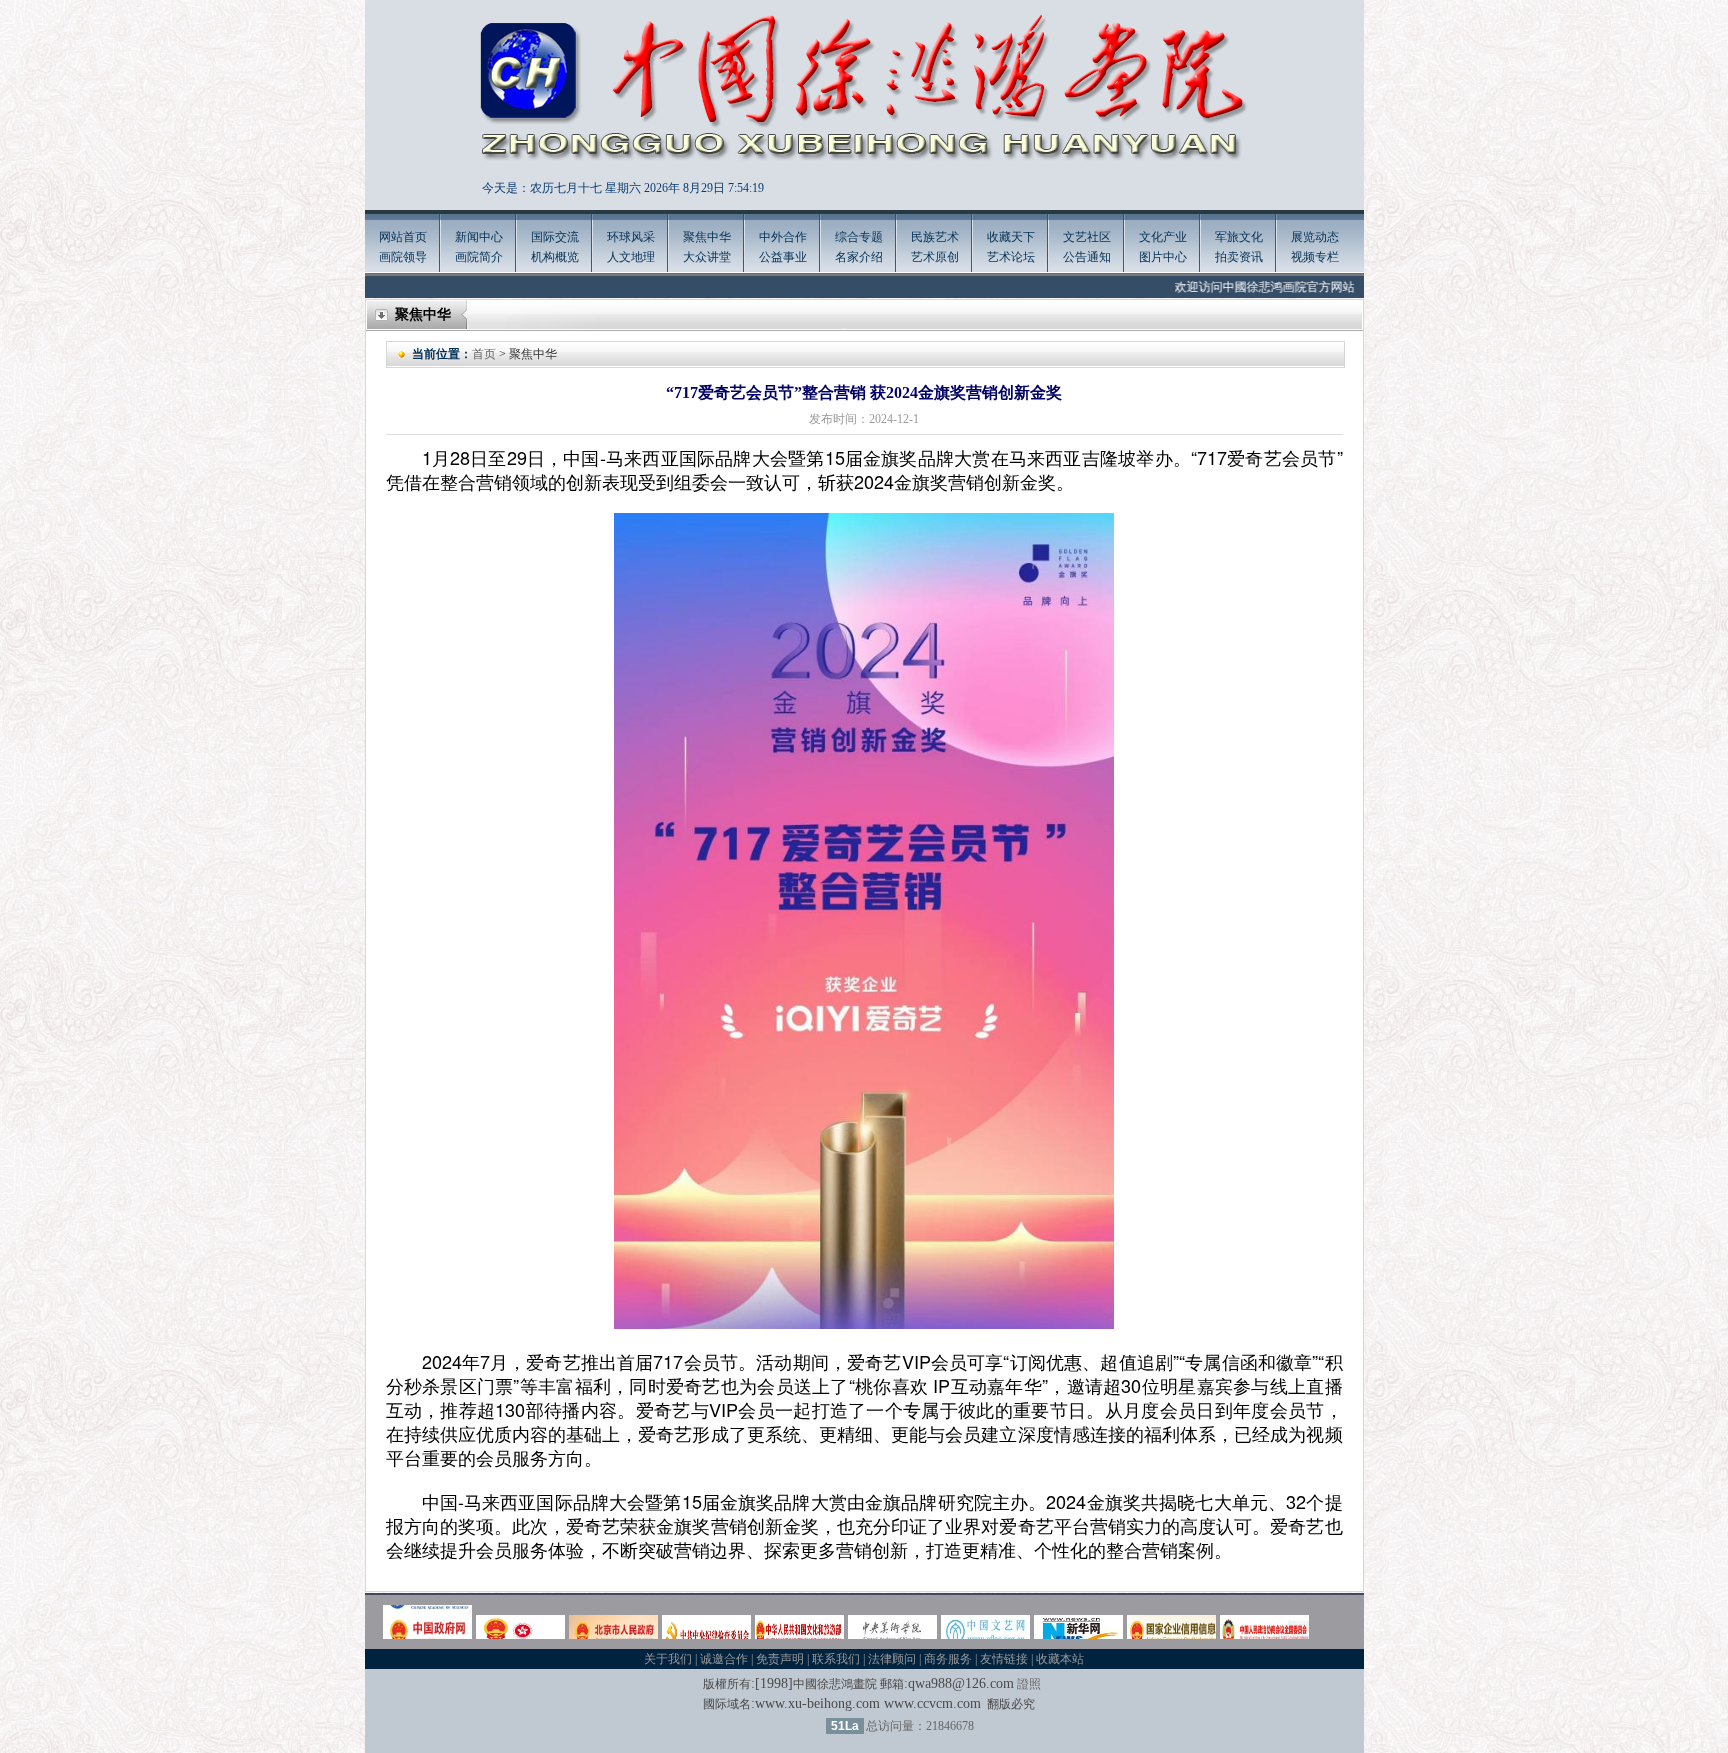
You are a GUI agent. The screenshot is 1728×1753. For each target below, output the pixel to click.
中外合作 (783, 237)
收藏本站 (1060, 1659)
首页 (484, 354)
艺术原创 (935, 257)
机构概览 (555, 257)
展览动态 (1315, 237)
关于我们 (668, 1659)
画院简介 (479, 257)
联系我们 (836, 1659)
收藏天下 (1011, 237)
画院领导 (403, 257)
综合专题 (859, 237)
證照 (1029, 1684)
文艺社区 (1087, 237)
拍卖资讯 (1239, 257)
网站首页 (403, 237)
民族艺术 (935, 237)
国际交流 (555, 237)
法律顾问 (892, 1659)
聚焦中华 (707, 237)
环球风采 (631, 237)
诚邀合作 (724, 1659)
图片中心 (1163, 257)
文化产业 (1163, 237)
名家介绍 (859, 257)
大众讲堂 (707, 257)
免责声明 (780, 1659)
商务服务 (948, 1659)
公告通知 (1087, 257)
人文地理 (631, 257)
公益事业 (783, 257)
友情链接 (1004, 1659)
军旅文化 (1239, 237)
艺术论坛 (1011, 257)
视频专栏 (1315, 257)
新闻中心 (479, 237)
